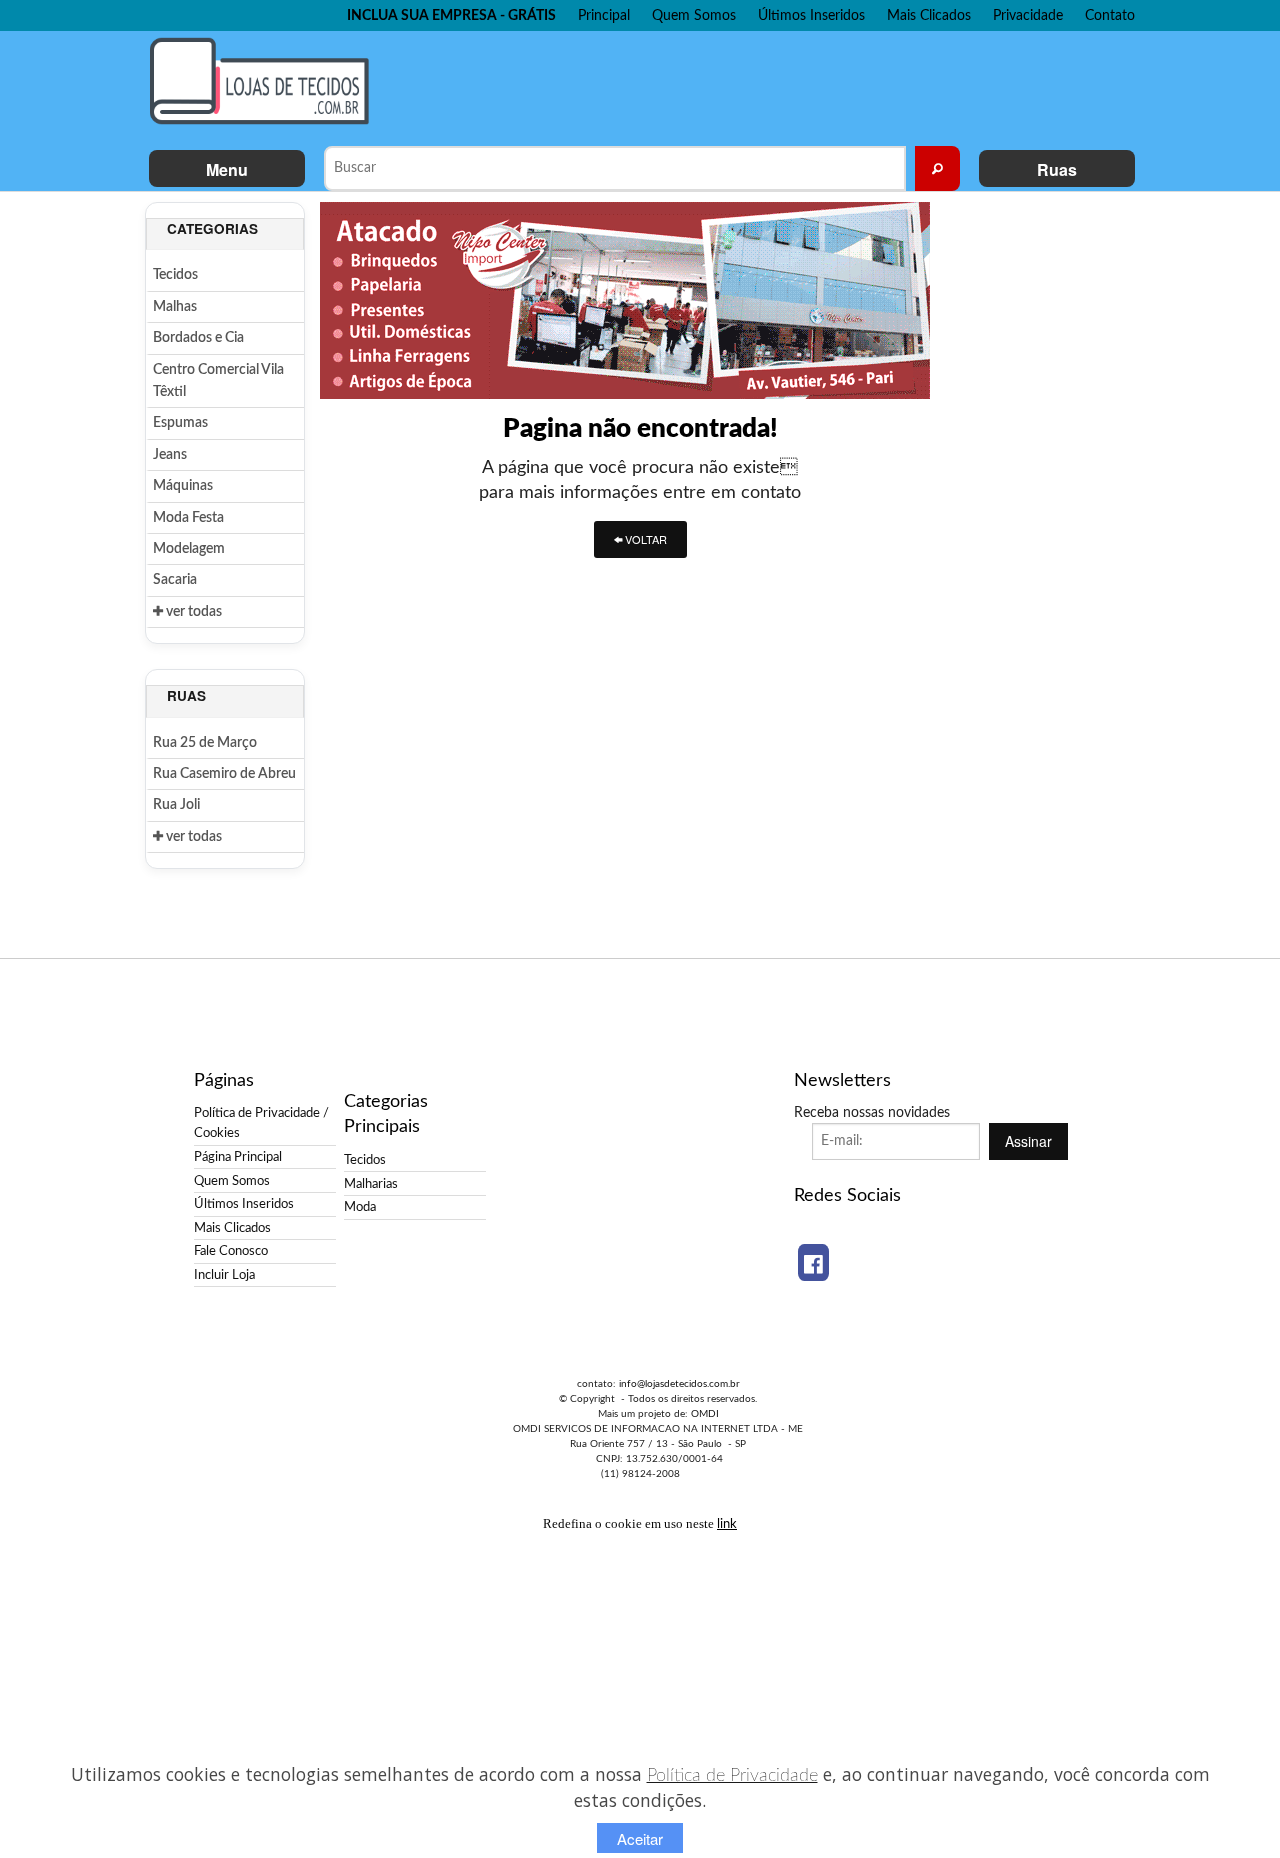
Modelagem (189, 549)
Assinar (1028, 1141)
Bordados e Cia (198, 338)
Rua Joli (176, 805)
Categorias (212, 228)
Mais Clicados (929, 15)
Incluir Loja (224, 1275)
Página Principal (238, 1157)
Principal (604, 15)
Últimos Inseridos (811, 15)
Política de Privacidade (732, 1775)
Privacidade (1028, 15)
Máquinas (183, 486)
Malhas (175, 307)
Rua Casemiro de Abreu (224, 774)
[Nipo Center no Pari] (625, 300)
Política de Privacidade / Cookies (261, 1123)
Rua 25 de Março (205, 743)
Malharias (371, 1184)
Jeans (170, 455)
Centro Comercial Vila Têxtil (218, 381)
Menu (227, 169)
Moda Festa (188, 518)
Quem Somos (694, 15)
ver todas (192, 612)
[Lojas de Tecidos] (265, 81)
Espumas (180, 423)
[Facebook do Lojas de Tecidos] (813, 1262)
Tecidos (175, 275)
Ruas (1057, 169)
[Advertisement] (759, 86)
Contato (1110, 15)
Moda (360, 1207)
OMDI (705, 1414)
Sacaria (175, 580)
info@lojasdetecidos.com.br (679, 1384)
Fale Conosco (231, 1251)
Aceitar (640, 1838)
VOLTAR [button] (644, 539)
